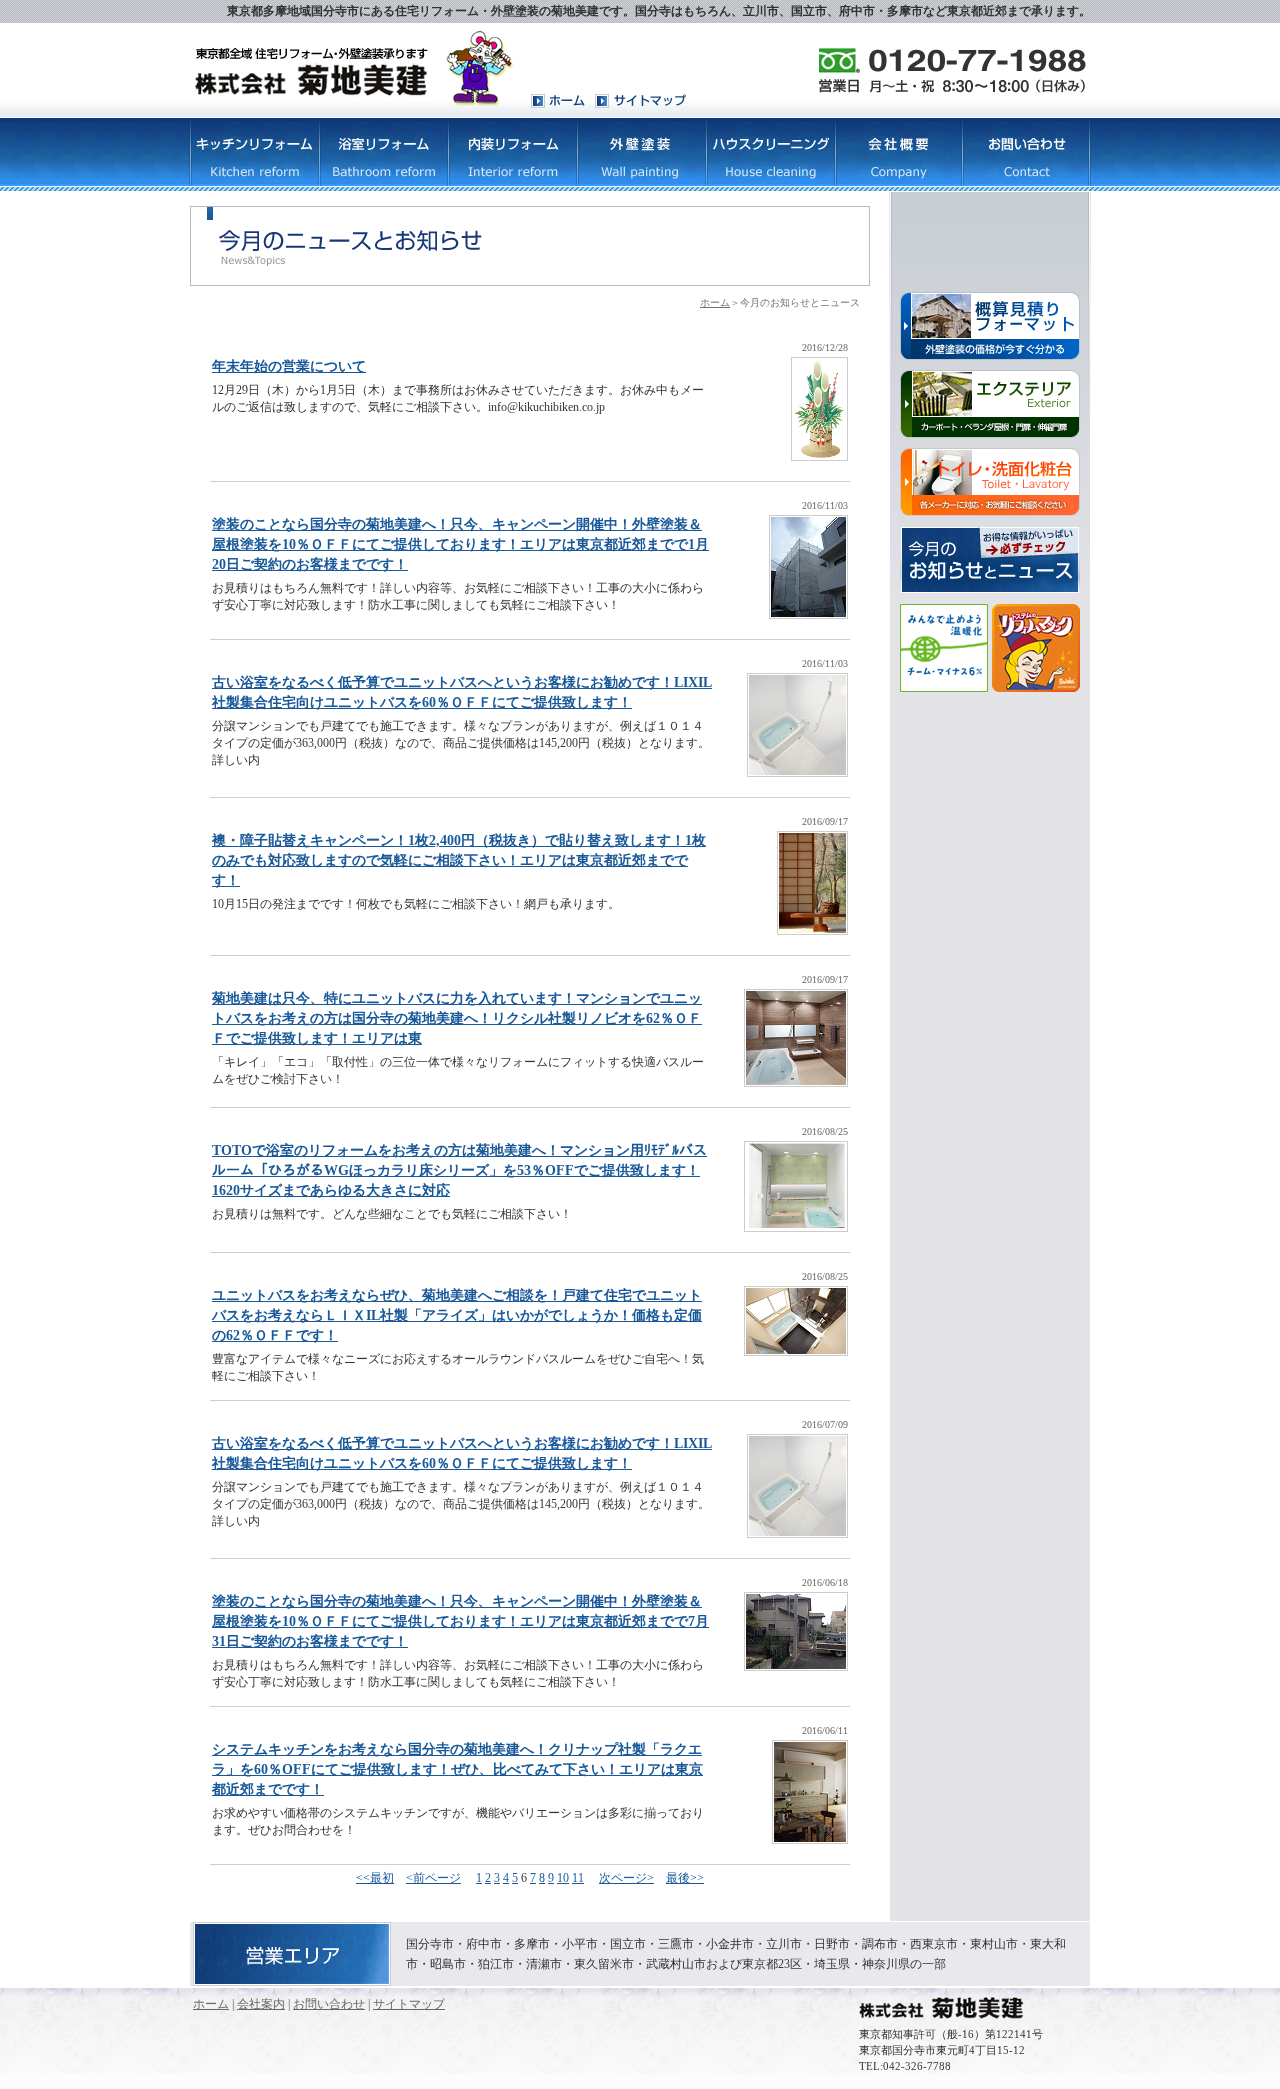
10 (563, 1878)
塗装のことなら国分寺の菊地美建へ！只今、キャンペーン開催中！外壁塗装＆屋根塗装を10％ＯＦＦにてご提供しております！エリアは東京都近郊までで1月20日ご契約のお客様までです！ (460, 544)
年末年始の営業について (289, 366)
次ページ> (626, 1878)
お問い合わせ (329, 2004)
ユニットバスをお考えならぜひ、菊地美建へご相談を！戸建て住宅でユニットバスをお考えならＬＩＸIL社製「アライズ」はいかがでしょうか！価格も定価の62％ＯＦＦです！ (457, 1315)
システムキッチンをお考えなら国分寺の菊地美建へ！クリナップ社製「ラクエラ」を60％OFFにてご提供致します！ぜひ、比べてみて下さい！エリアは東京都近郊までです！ (457, 1769)
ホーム (715, 302)
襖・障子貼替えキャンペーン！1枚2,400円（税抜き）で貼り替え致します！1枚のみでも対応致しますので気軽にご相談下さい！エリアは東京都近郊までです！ (459, 860)
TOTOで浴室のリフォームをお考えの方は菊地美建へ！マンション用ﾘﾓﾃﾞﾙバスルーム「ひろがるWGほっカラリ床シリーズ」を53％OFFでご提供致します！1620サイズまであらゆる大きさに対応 (459, 1170)
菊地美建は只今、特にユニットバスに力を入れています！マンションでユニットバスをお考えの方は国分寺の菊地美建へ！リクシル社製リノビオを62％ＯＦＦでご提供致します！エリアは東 (457, 1018)
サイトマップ (409, 2004)
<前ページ (433, 1878)
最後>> (685, 1878)
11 (578, 1878)
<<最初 (375, 1878)
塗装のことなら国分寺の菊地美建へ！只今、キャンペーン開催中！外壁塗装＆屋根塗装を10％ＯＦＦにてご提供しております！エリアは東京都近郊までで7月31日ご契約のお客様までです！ (460, 1621)
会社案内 (261, 2004)
